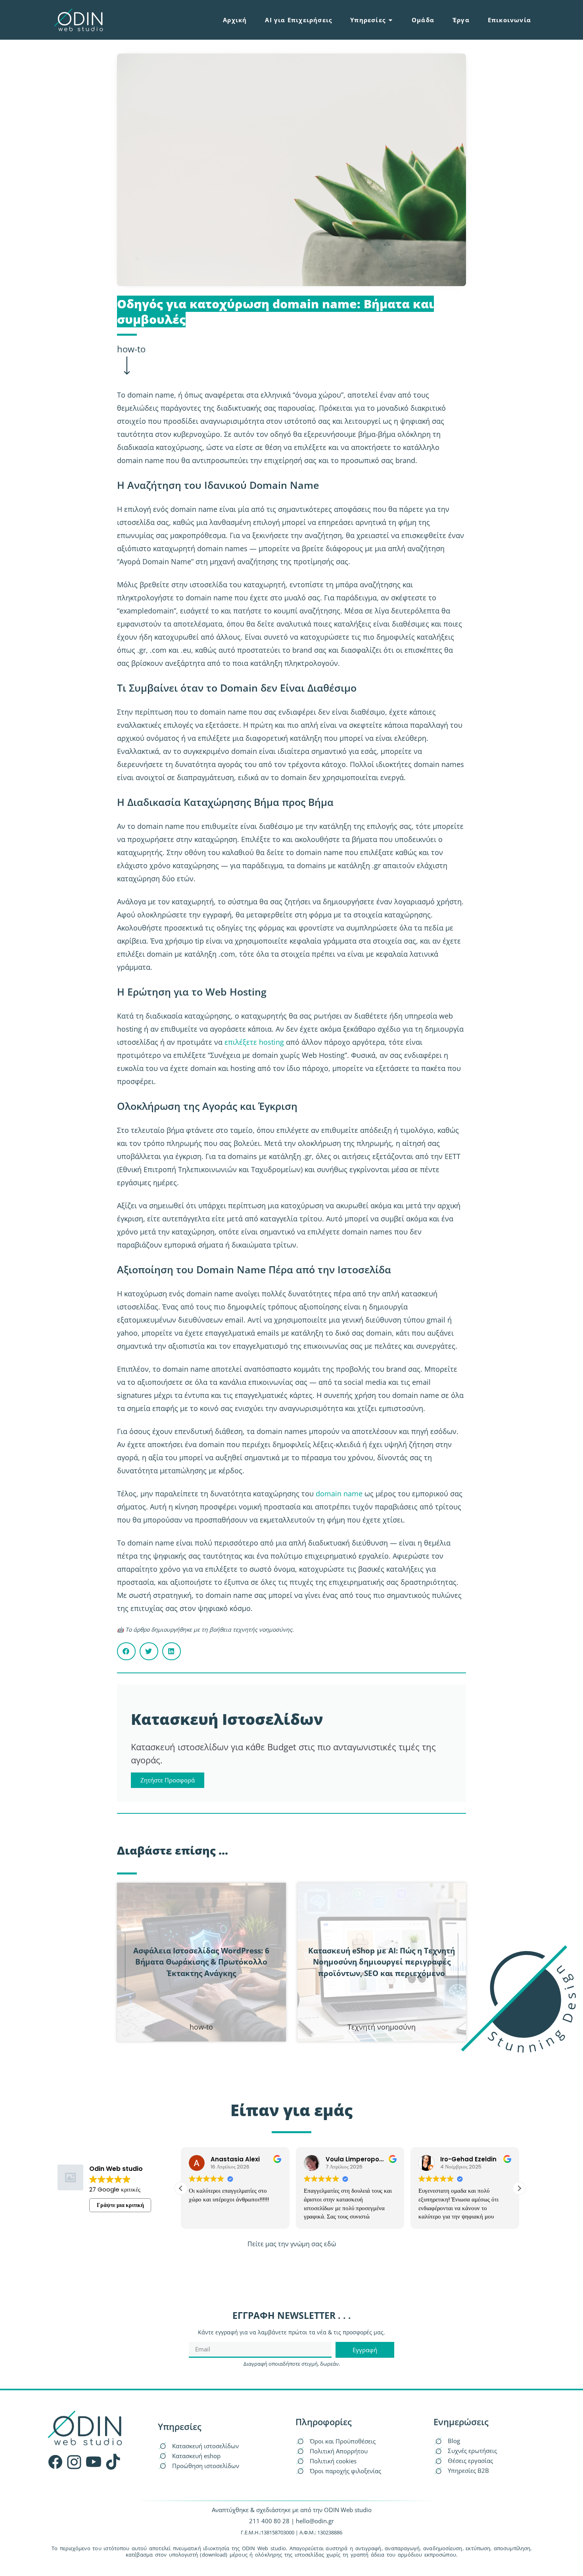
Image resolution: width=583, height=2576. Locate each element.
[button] (126, 1651)
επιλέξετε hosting (254, 1042)
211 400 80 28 (269, 2521)
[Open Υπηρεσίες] (390, 20)
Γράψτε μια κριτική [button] (120, 2205)
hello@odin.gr (315, 2521)
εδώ (330, 2244)
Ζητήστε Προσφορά (168, 1780)
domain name (339, 1494)
